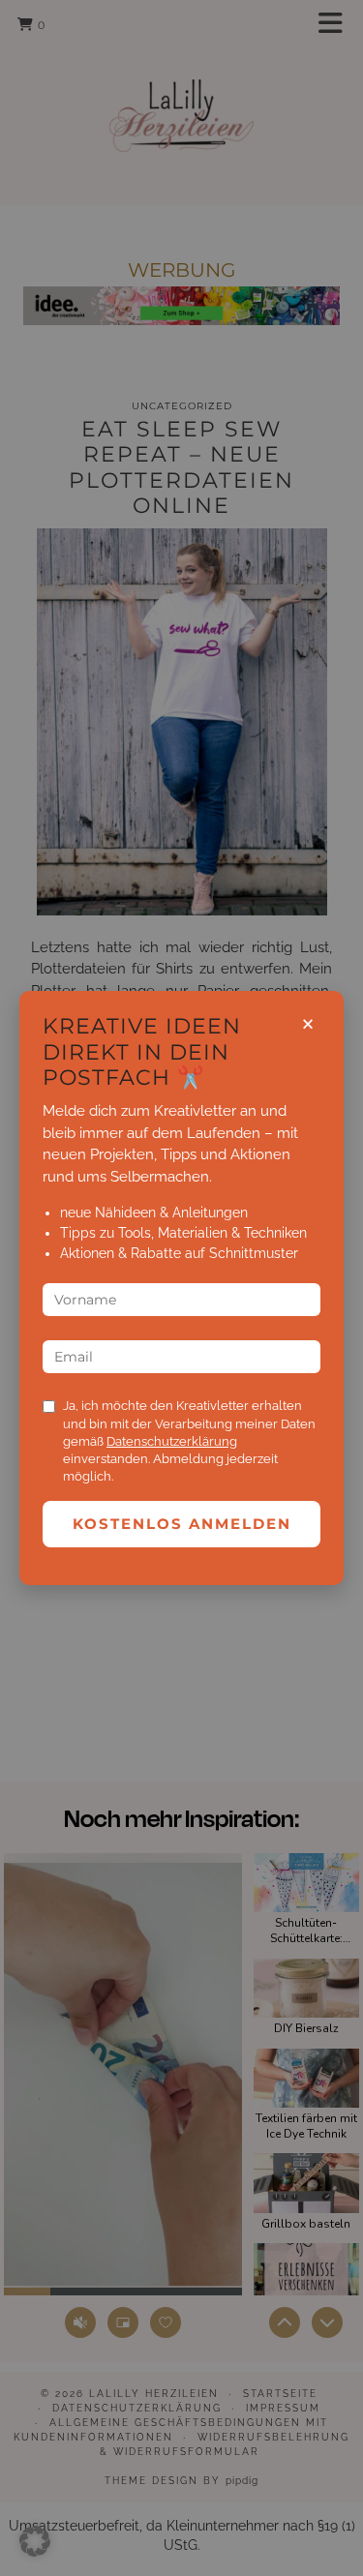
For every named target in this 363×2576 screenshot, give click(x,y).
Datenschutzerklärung (172, 1441)
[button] (35, 2541)
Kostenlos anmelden (182, 1524)
